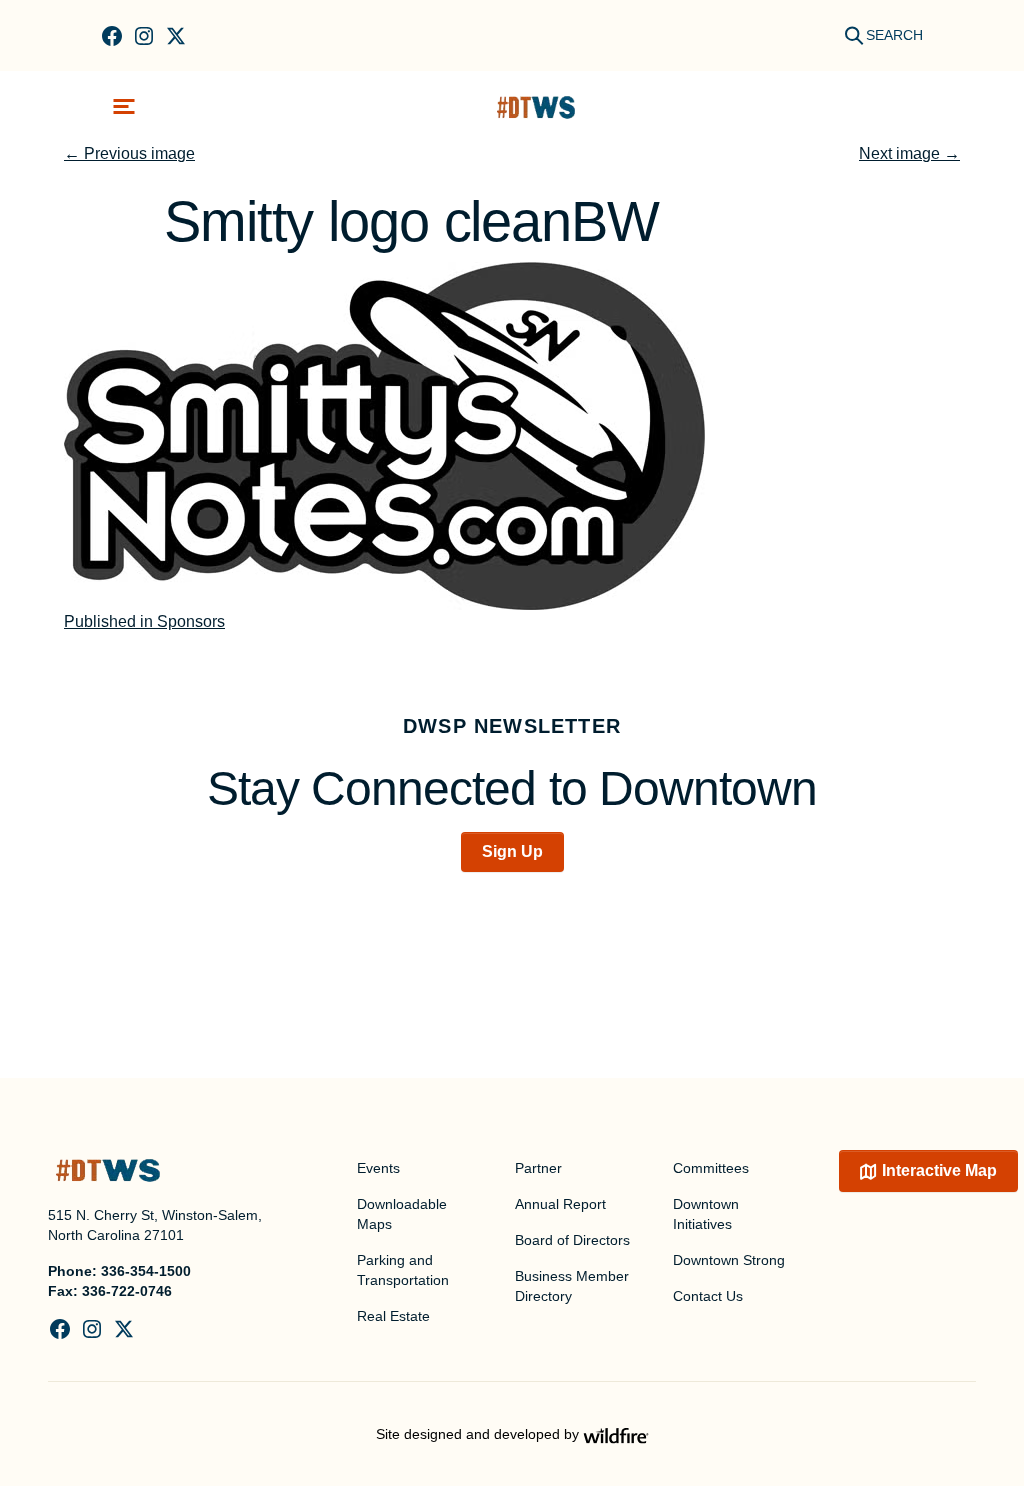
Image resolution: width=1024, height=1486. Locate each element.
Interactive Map (939, 1170)
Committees (711, 1168)
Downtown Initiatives (706, 1214)
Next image (909, 153)
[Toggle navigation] (124, 106)
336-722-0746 (127, 1291)
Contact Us (708, 1296)
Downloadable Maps (402, 1214)
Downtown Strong (729, 1260)
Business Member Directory (572, 1286)
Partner (538, 1168)
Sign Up (512, 851)
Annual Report (560, 1204)
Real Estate (393, 1316)
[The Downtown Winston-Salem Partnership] (536, 106)
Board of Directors (572, 1240)
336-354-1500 (146, 1271)
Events (378, 1168)
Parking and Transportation (403, 1270)
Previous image (129, 153)
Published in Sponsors (144, 621)
